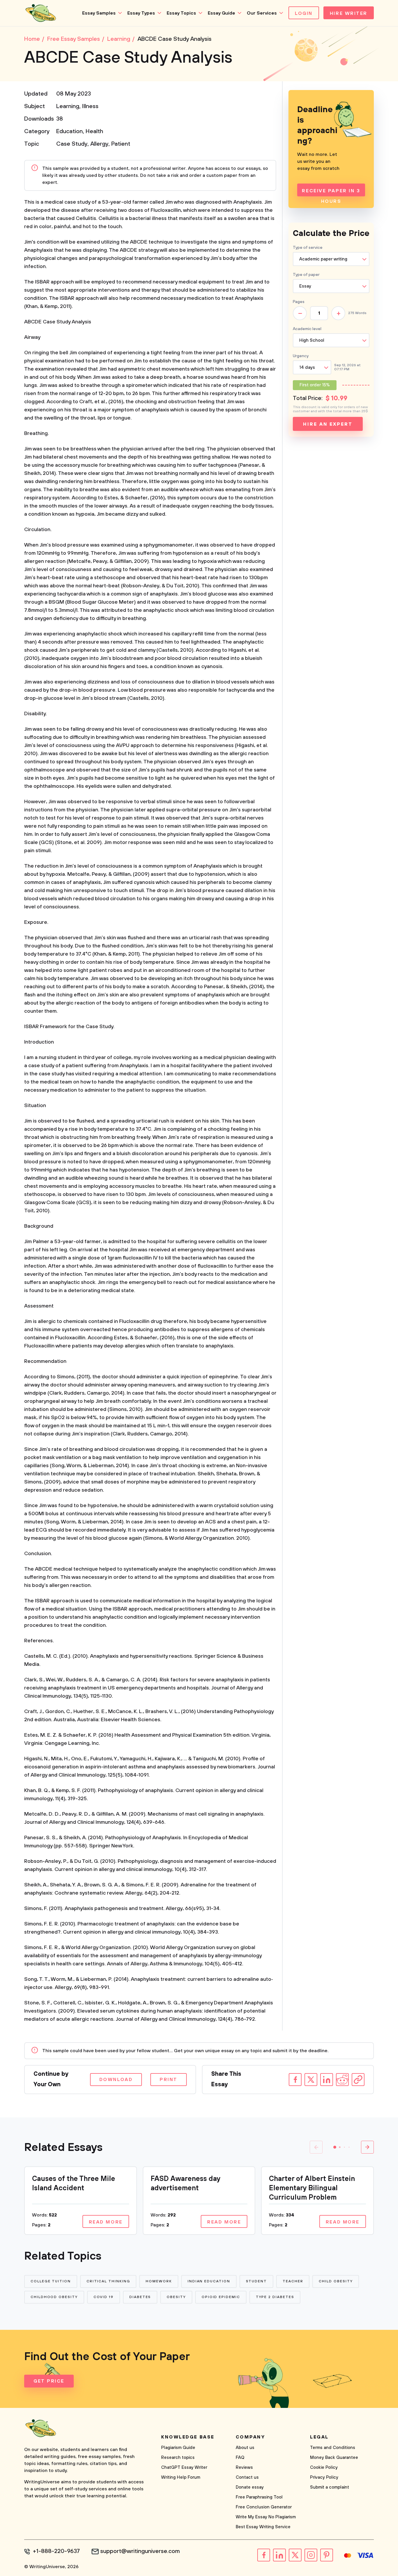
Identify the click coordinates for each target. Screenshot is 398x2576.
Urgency (301, 356)
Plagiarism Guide (178, 2448)
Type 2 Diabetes (275, 2297)
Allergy (99, 144)
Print (169, 2080)
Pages (299, 302)
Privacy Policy (324, 2477)
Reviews (244, 2467)
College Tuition (51, 2281)
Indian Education (209, 2281)
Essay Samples (99, 13)
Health (94, 132)
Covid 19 (104, 2297)
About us (245, 2448)
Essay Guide (221, 13)
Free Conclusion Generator (264, 2507)
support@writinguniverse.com (140, 2552)
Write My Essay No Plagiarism (266, 2517)
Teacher (293, 2281)
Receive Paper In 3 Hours (331, 192)
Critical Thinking (108, 2281)
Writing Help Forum (181, 2477)
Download (116, 2080)
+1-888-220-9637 (56, 2552)
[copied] (358, 2080)
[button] (335, 2147)
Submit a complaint (330, 2487)
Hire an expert (328, 424)
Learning (68, 106)
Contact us (247, 2477)
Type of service (308, 248)
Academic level (307, 329)
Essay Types (141, 13)
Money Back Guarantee (334, 2458)
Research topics (178, 2458)
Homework (159, 2281)
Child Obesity (336, 2281)
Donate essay (250, 2487)
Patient (121, 144)
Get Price (49, 2381)
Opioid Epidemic (221, 2297)
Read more (106, 2222)
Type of (306, 275)
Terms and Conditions (333, 2448)
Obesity (176, 2297)
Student (256, 2281)
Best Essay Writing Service (263, 2527)
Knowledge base (188, 2437)
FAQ (240, 2458)
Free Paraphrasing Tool (259, 2497)
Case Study (72, 144)
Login (304, 13)
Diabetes (140, 2297)
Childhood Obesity (54, 2297)
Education (69, 132)
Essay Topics (181, 13)
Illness (90, 106)
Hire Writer (349, 13)
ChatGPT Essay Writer (184, 2467)
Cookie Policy (324, 2467)
